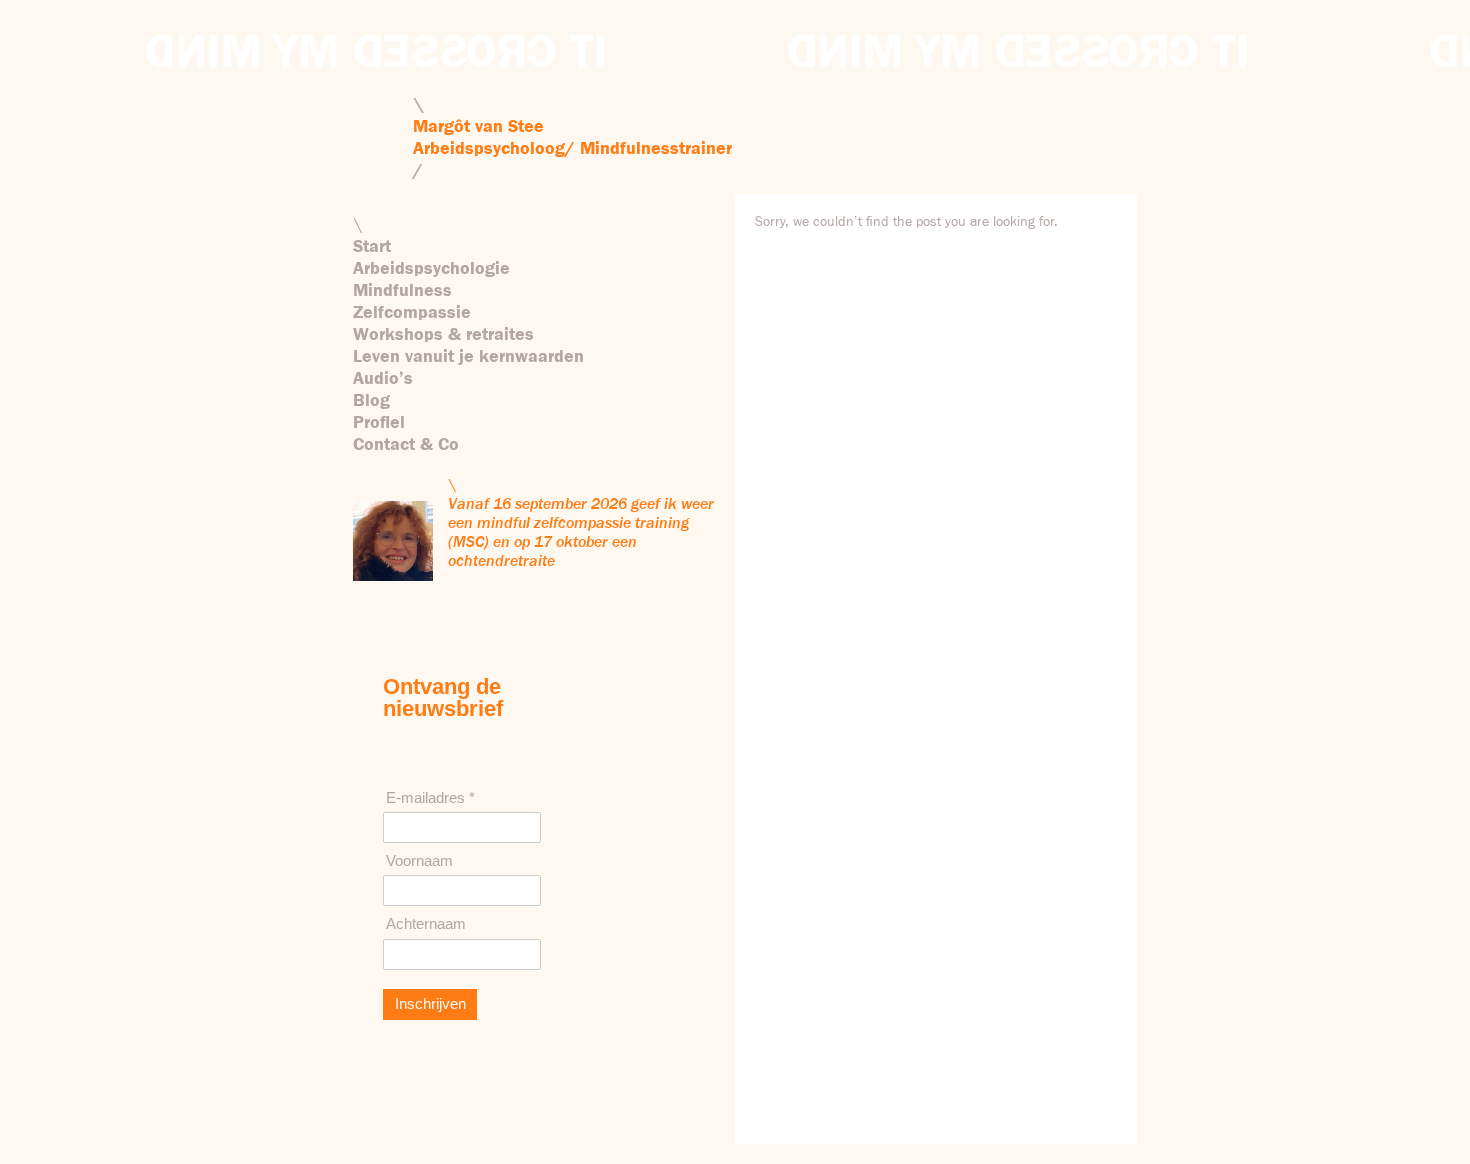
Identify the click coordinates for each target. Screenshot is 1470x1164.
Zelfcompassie (412, 313)
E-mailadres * (430, 797)
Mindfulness (402, 291)
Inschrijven (430, 1003)
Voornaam (419, 860)
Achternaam (426, 923)
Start (372, 247)
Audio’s (383, 379)
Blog (371, 401)
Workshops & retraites (443, 335)
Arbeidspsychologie (431, 269)
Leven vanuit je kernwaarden (468, 357)
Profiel (379, 423)
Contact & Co (406, 445)
